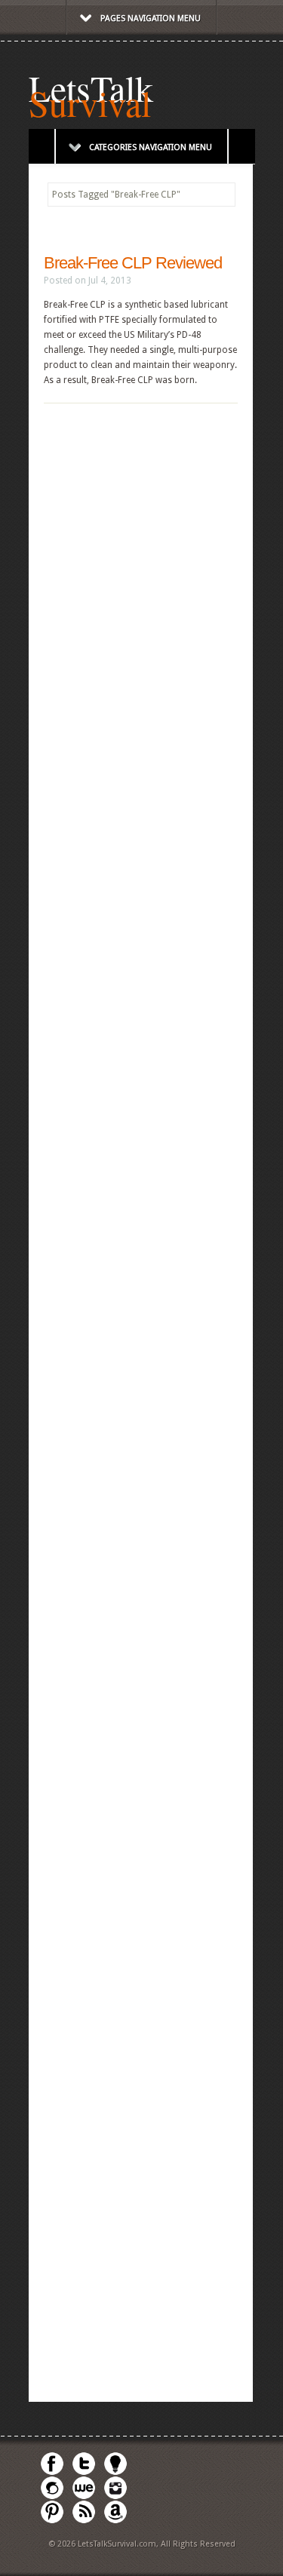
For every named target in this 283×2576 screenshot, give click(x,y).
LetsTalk (91, 87)
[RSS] (84, 2521)
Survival (90, 103)
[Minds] (115, 2473)
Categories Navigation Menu (151, 147)
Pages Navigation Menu (151, 18)
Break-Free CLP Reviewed (133, 263)
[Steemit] (52, 2497)
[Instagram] (115, 2497)
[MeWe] (84, 2497)
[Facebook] (52, 2473)
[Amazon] (115, 2521)
